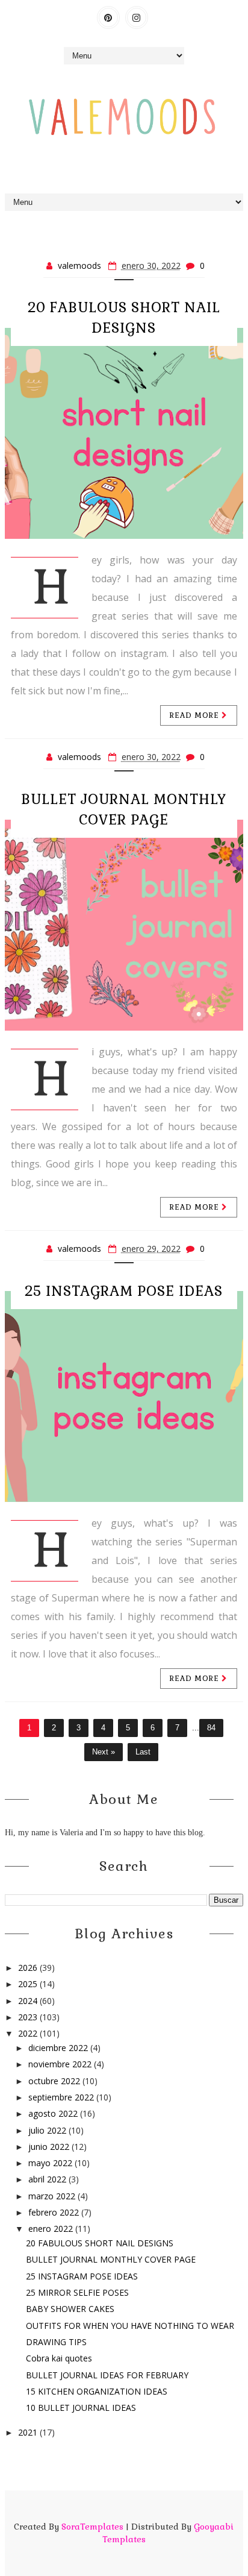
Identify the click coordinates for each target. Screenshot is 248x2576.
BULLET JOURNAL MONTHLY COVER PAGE (111, 2259)
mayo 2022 (51, 2163)
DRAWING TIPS (56, 2342)
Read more (196, 715)
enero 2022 (52, 2229)
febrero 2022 (55, 2212)
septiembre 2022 (62, 2097)
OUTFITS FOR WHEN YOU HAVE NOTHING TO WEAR (130, 2326)
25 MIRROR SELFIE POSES (77, 2292)
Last (143, 1752)
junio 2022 (50, 2147)
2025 (29, 1984)
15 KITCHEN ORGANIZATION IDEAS (97, 2391)
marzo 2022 (53, 2196)
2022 (29, 2033)
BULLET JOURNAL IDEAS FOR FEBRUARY (107, 2375)
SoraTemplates (92, 2527)
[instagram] (137, 17)
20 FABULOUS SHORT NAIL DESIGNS (100, 2243)
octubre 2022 (55, 2081)
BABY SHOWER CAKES (70, 2309)
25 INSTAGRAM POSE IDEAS (124, 1291)
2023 (29, 2017)
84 (211, 1728)
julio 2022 (48, 2130)
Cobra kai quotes (59, 2358)
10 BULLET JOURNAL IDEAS (81, 2408)
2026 (29, 1968)
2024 (29, 2001)
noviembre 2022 (61, 2064)
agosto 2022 (54, 2113)
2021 (29, 2432)
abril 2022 (48, 2179)
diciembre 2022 (59, 2048)
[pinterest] (108, 17)
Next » (104, 1752)
